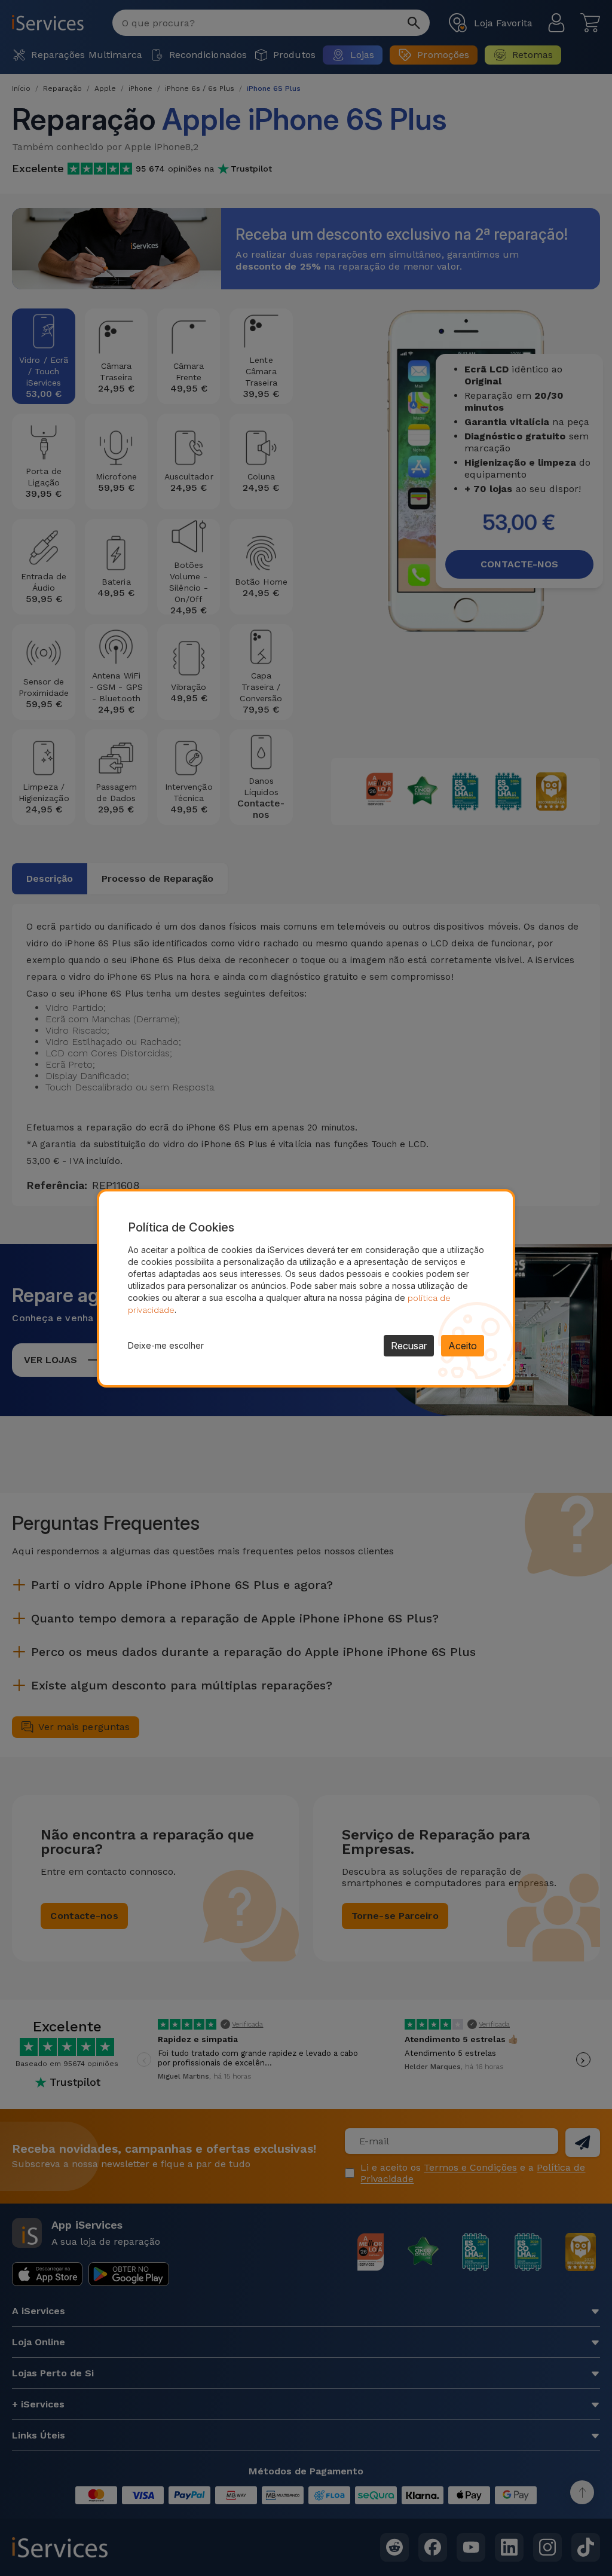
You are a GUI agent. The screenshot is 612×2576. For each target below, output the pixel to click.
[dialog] (306, 1288)
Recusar (409, 1346)
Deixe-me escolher (166, 1345)
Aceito (463, 1346)
